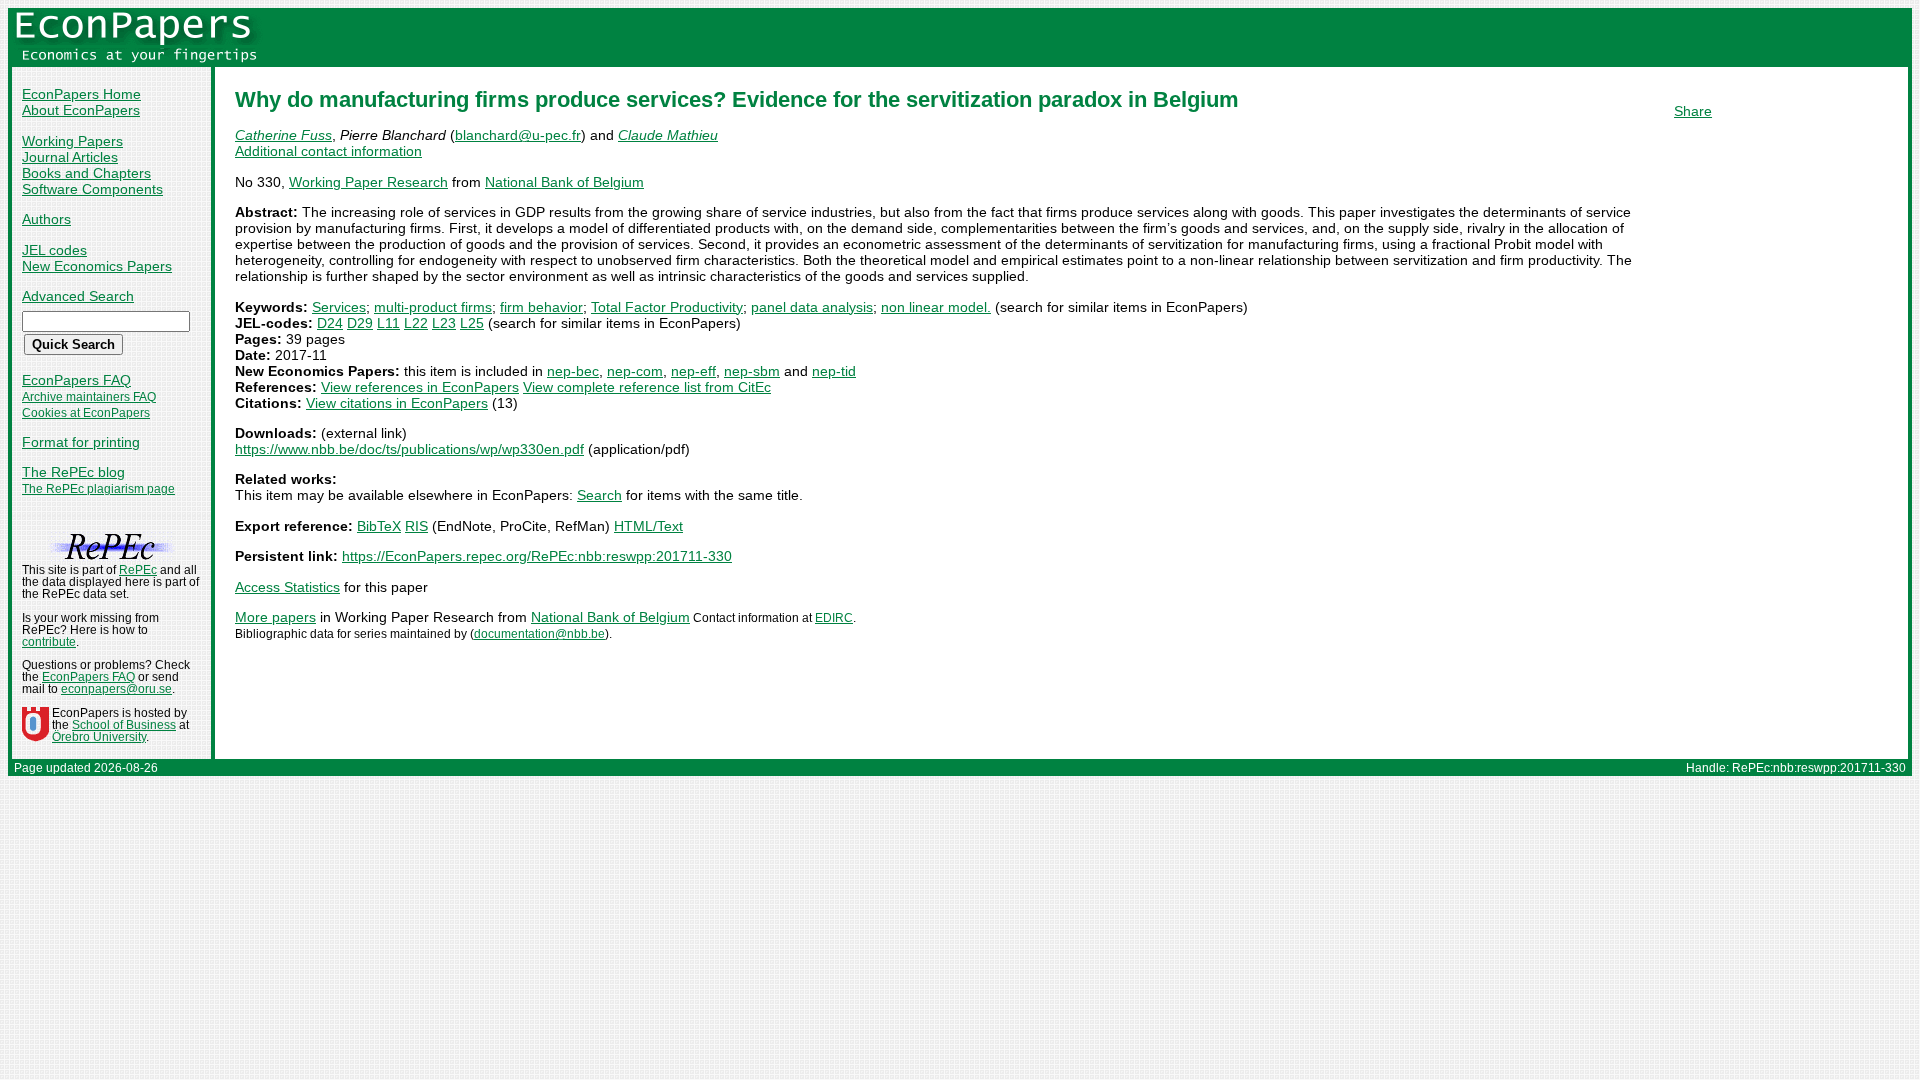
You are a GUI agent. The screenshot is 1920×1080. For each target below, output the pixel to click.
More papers (275, 617)
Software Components (92, 189)
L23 (444, 323)
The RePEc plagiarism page (98, 489)
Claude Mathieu (668, 135)
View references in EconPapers (420, 387)
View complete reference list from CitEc (647, 387)
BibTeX (379, 526)
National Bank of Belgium (564, 182)
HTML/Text (648, 526)
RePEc (138, 570)
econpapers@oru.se (116, 689)
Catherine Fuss (283, 135)
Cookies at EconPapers (86, 413)
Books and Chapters (86, 173)
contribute (49, 642)
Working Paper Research (368, 182)
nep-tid (834, 371)
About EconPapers (81, 110)
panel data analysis (812, 307)
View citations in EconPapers (397, 403)
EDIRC (834, 618)
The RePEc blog (73, 472)
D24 (330, 323)
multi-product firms (433, 307)
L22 (416, 323)
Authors (46, 219)
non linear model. (936, 307)
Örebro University (99, 737)
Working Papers (72, 141)
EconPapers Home (81, 94)
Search (599, 495)
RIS (416, 526)
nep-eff (693, 371)
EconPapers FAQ (76, 380)
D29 (360, 323)
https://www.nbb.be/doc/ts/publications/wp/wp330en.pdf (409, 449)
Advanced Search (78, 296)
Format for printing (81, 442)
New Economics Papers (97, 266)
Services (339, 307)
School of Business (124, 725)
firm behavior (541, 307)
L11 (388, 323)
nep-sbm (752, 371)
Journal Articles (70, 157)
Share (1693, 111)
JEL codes (54, 250)
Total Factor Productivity (667, 307)
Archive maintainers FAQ (89, 397)
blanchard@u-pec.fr (518, 135)
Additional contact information (328, 151)
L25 (472, 323)
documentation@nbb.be (539, 634)
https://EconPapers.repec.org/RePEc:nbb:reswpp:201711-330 (537, 556)
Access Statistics (287, 587)
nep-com (635, 371)
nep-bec (573, 371)
